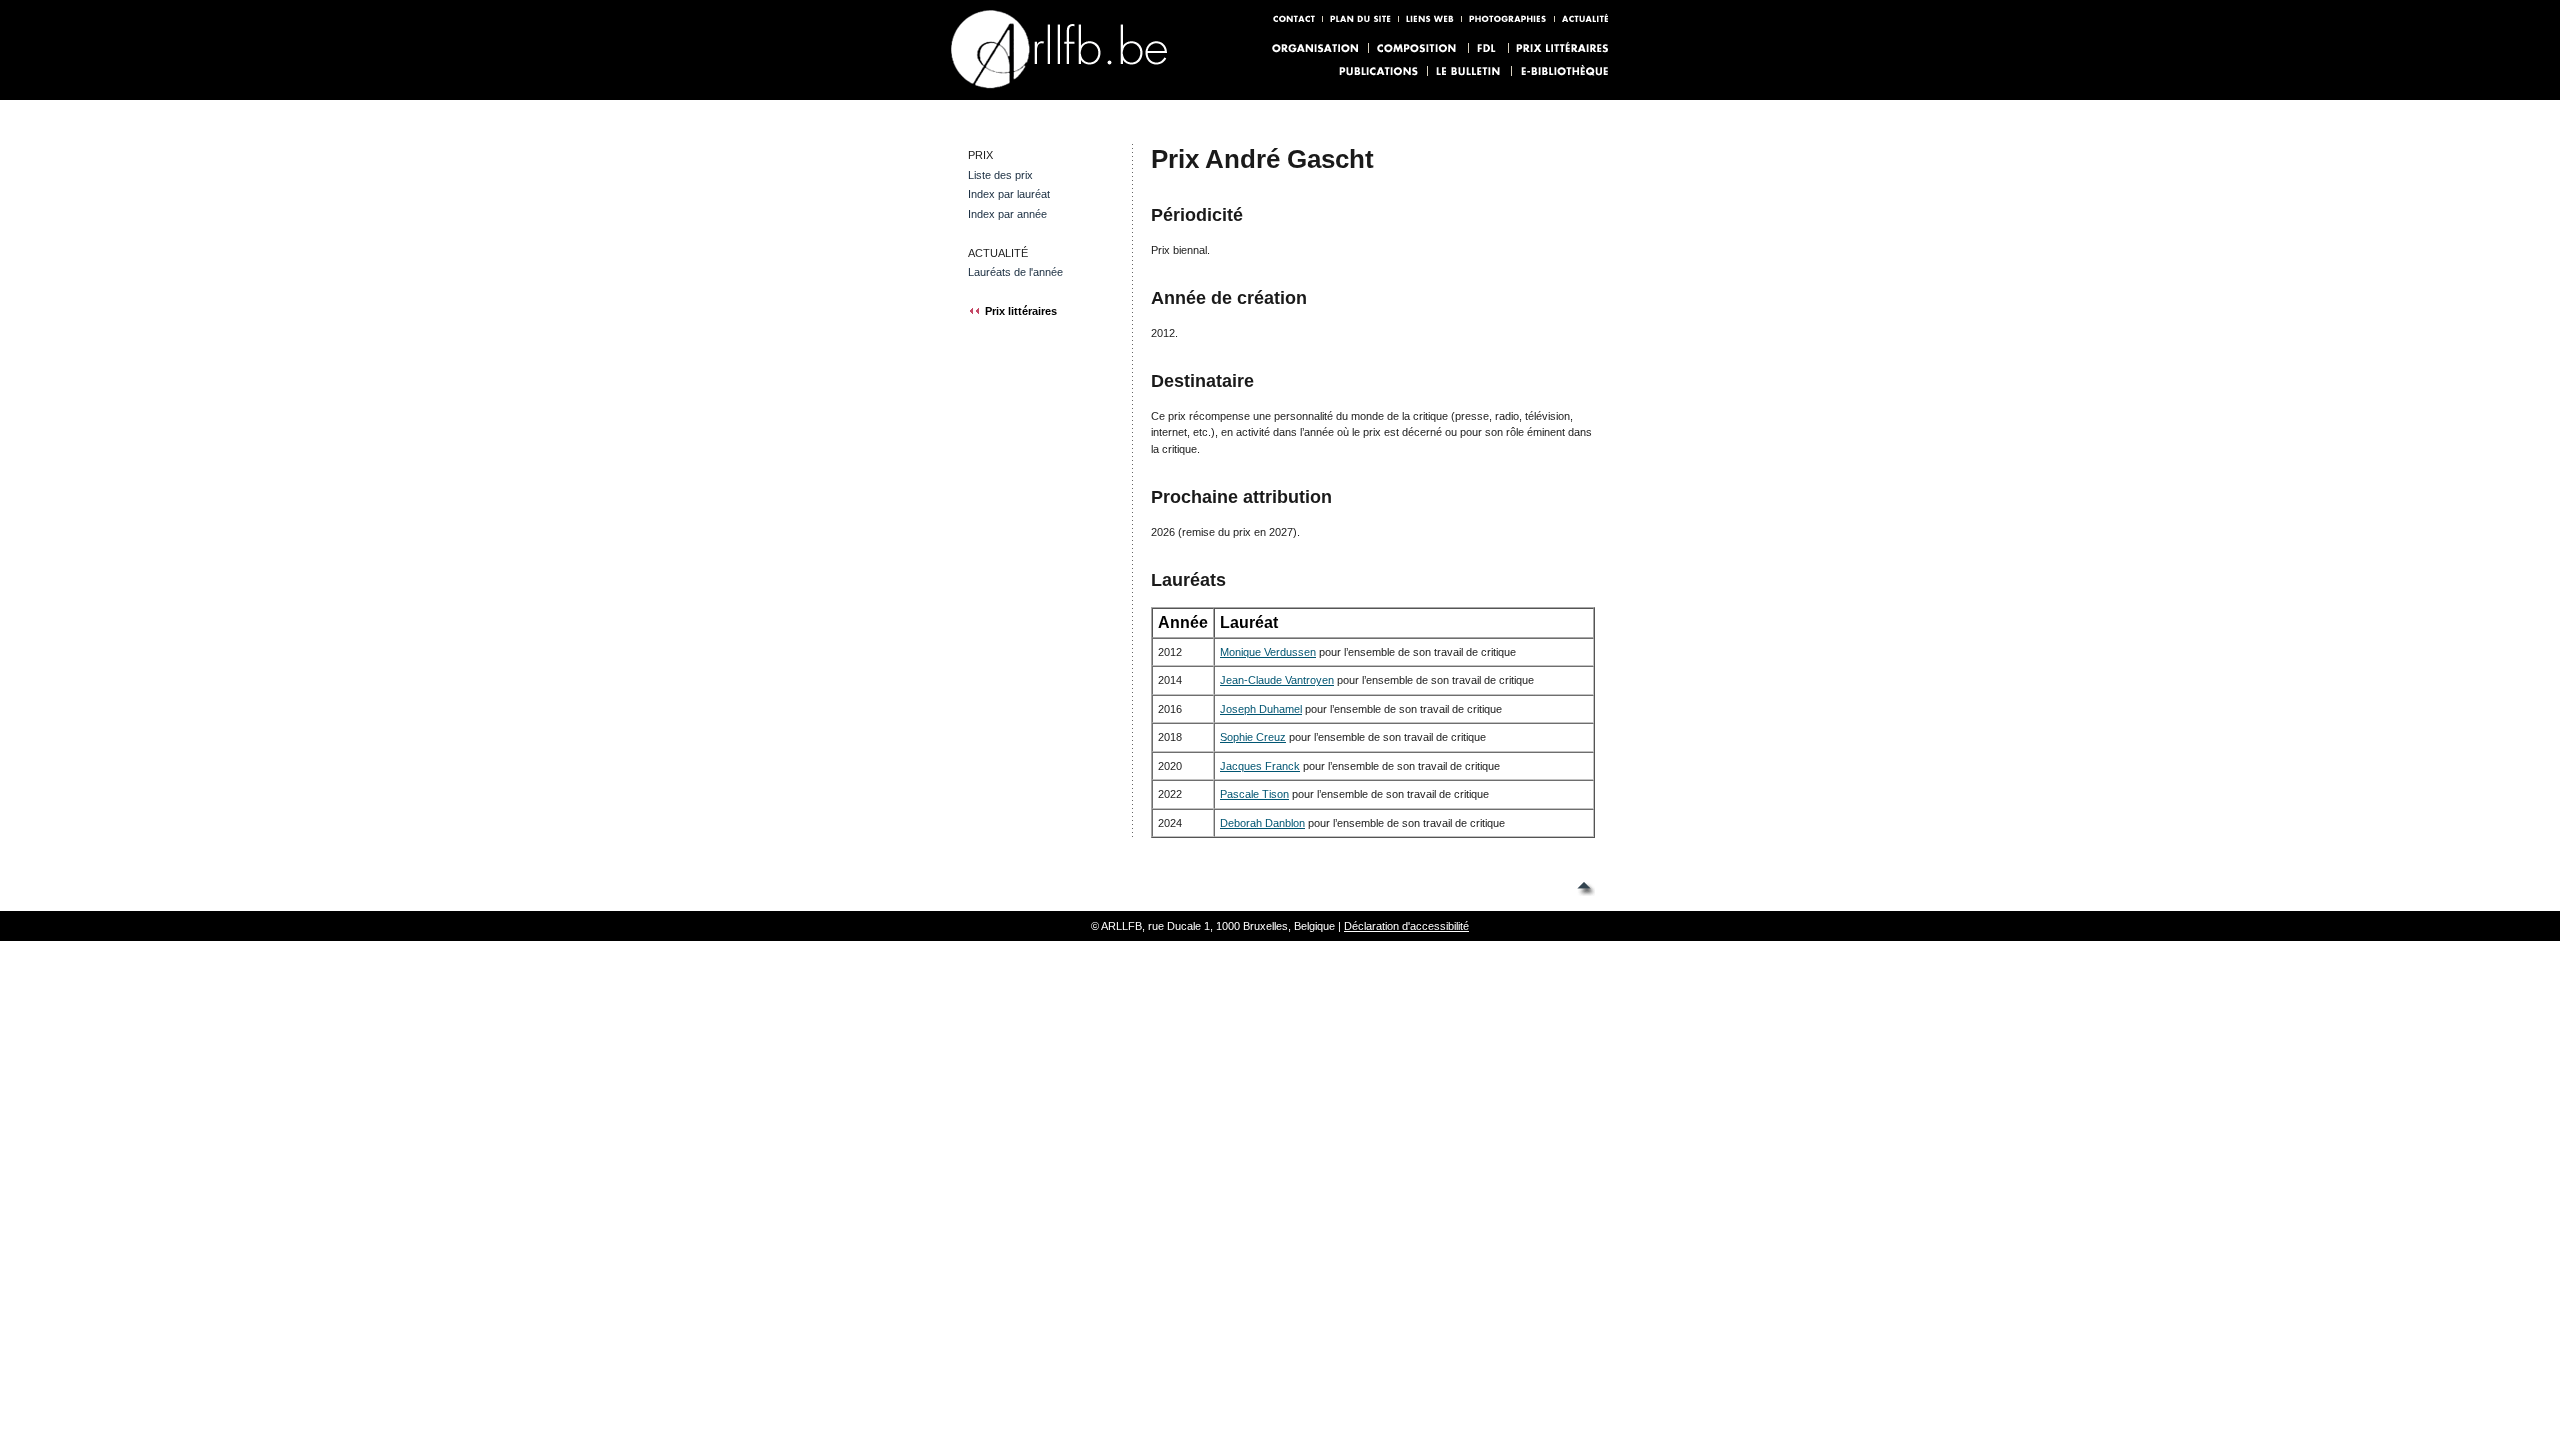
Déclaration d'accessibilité (1406, 926)
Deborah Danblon (1262, 823)
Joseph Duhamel (1261, 709)
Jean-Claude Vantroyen (1277, 680)
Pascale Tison (1254, 794)
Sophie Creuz (1253, 737)
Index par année (1007, 214)
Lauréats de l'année (1015, 272)
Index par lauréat (1009, 194)
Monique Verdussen (1268, 652)
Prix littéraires (1021, 311)
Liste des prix (1000, 175)
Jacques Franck (1260, 766)
